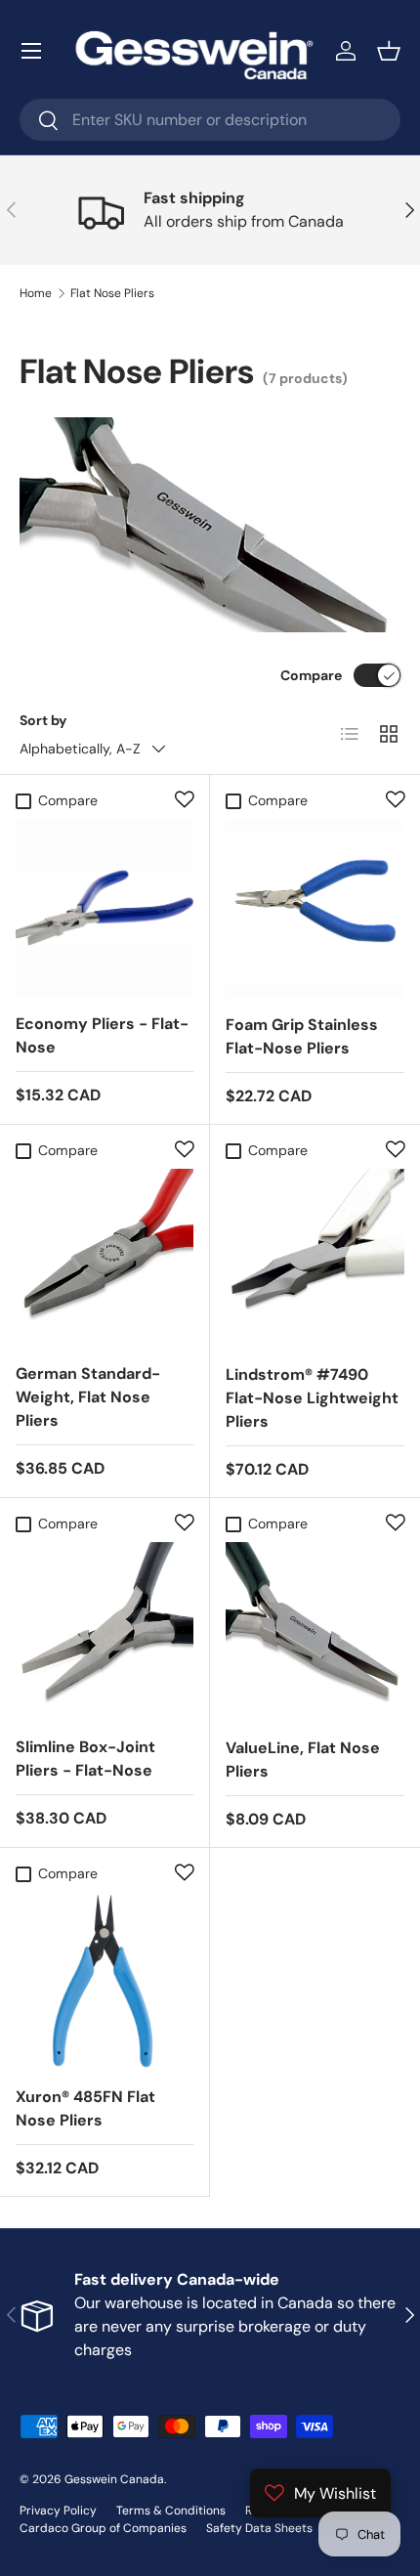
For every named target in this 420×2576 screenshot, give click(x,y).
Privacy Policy (58, 2511)
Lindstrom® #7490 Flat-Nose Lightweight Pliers (312, 1398)
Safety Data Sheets (259, 2528)
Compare (311, 675)
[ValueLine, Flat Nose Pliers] (315, 1631)
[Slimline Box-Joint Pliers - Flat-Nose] (105, 1631)
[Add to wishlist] (185, 799)
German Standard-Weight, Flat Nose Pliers (88, 1397)
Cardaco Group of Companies (103, 2528)
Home (36, 293)
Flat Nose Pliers (112, 293)
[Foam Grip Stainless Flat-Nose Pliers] (315, 908)
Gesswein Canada (114, 2479)
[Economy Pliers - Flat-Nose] (105, 908)
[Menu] (31, 51)
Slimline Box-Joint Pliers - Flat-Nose (85, 1759)
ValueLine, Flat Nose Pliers (303, 1760)
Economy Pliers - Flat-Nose (102, 1035)
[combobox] (210, 120)
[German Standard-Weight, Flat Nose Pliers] (105, 1258)
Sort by (43, 720)
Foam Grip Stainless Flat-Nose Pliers (302, 1036)
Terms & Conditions (171, 2511)
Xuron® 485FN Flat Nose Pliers (85, 2108)
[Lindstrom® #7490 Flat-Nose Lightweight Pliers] (315, 1258)
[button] (389, 51)
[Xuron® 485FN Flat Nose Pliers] (105, 1981)
